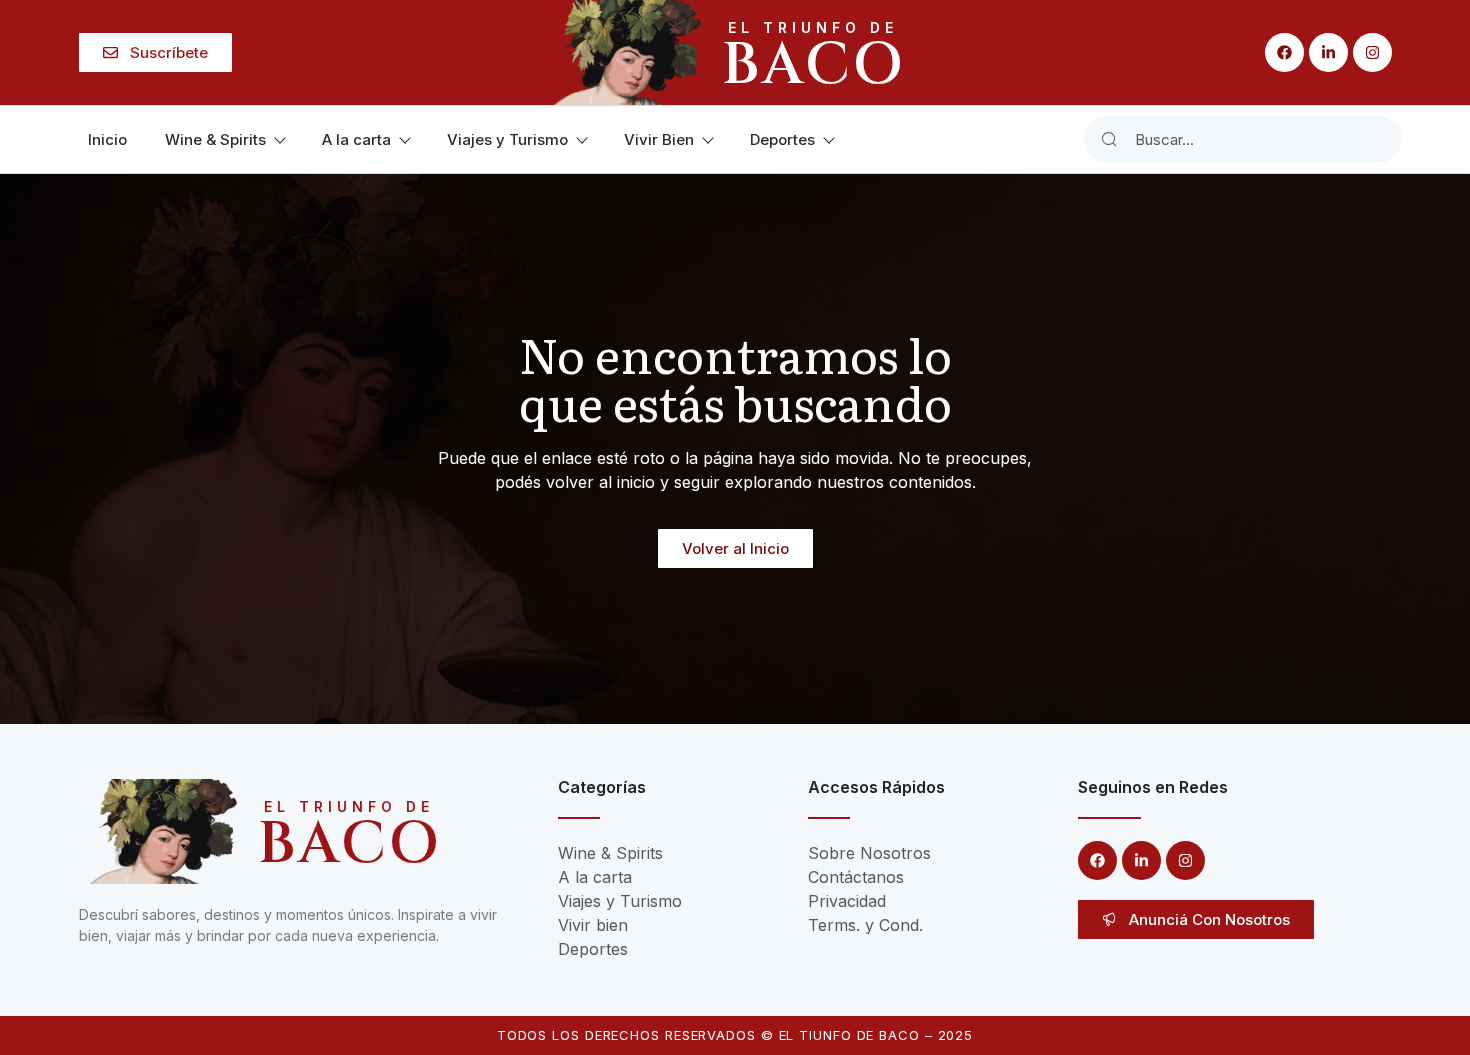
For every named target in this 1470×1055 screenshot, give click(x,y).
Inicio (107, 139)
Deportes (782, 139)
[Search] (1109, 139)
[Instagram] (1372, 52)
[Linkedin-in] (1328, 52)
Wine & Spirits (215, 139)
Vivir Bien (659, 139)
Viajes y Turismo (507, 139)
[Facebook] (1284, 52)
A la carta (356, 139)
